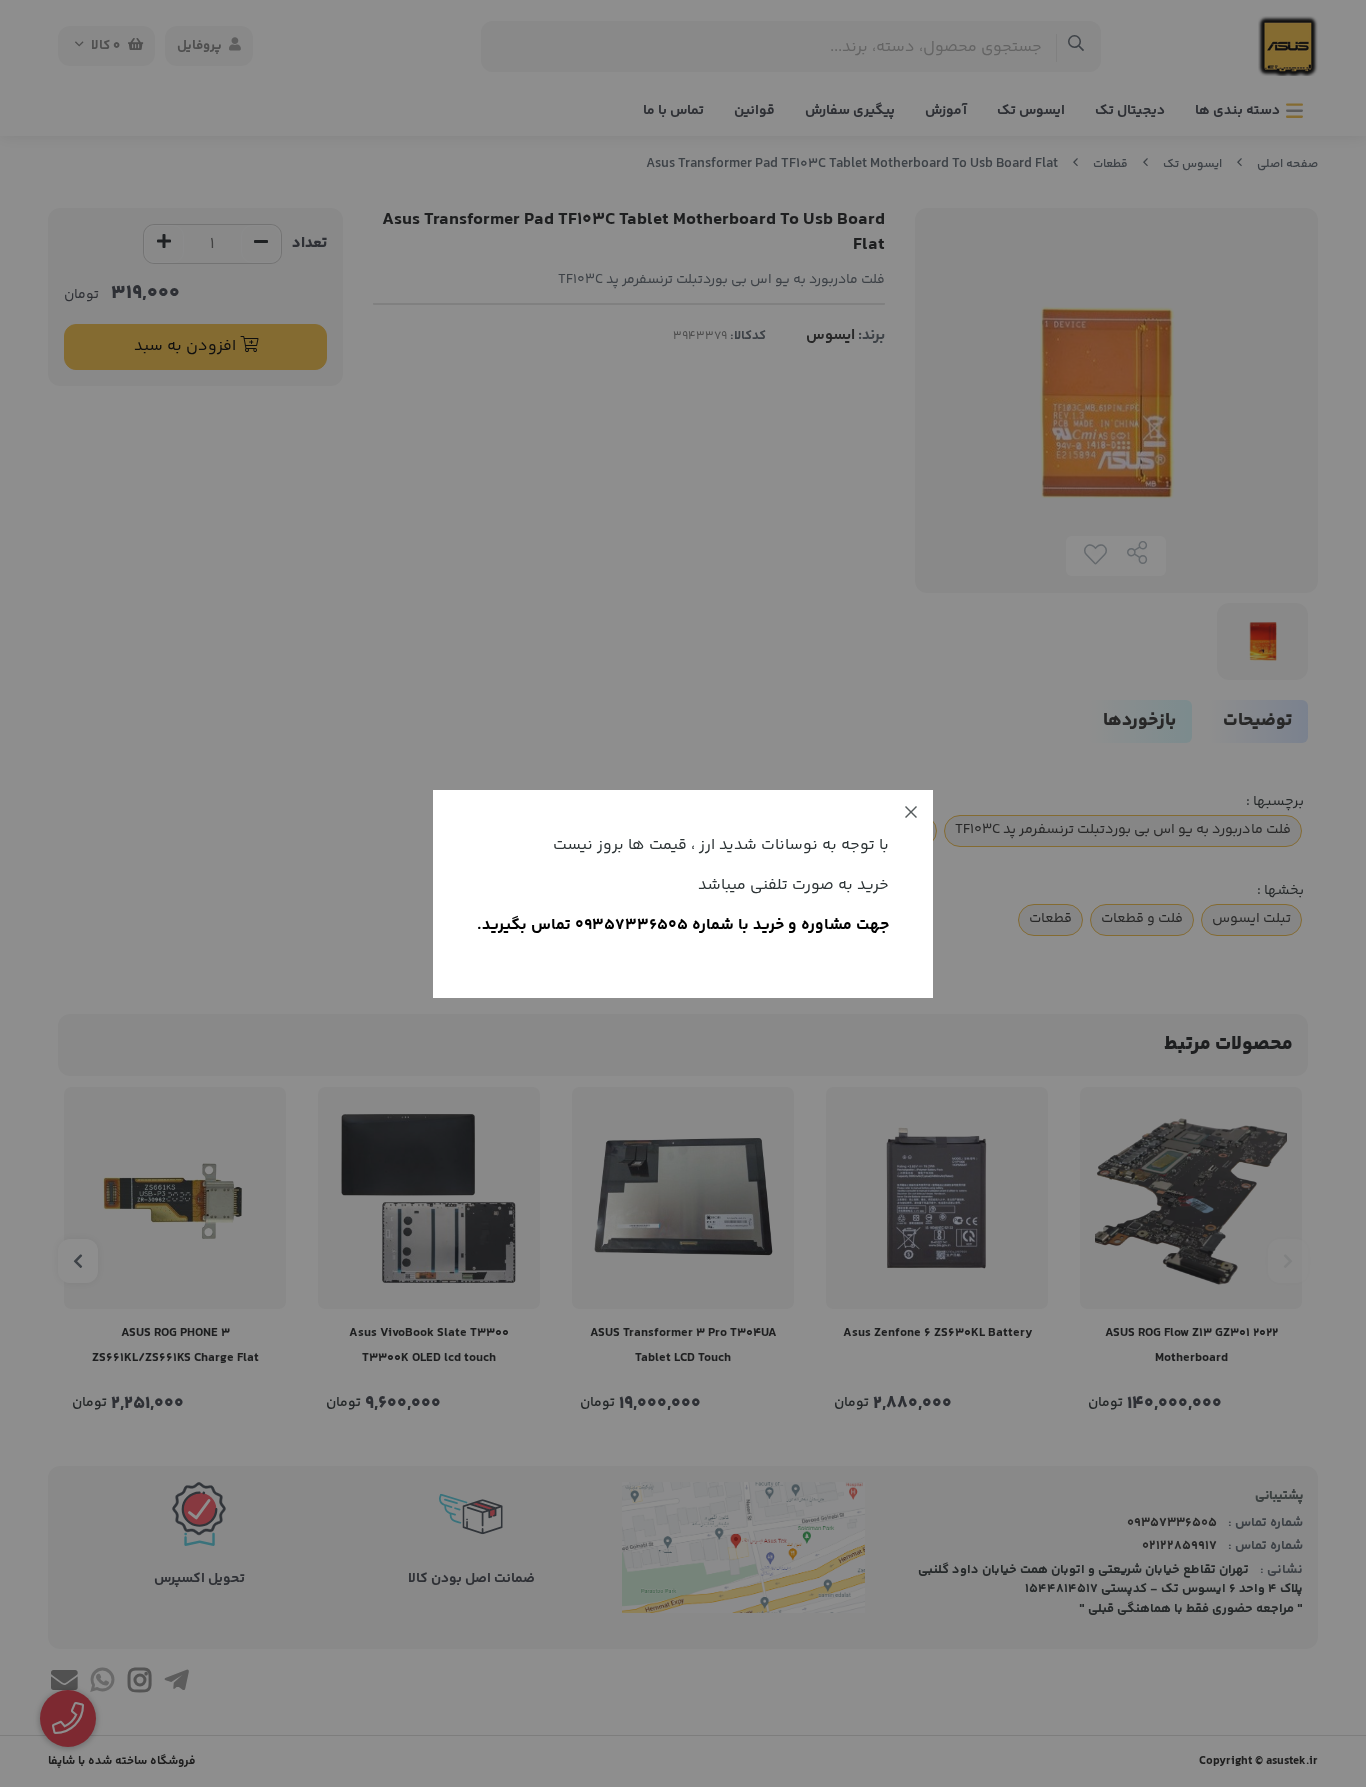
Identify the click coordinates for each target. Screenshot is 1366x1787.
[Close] (911, 812)
